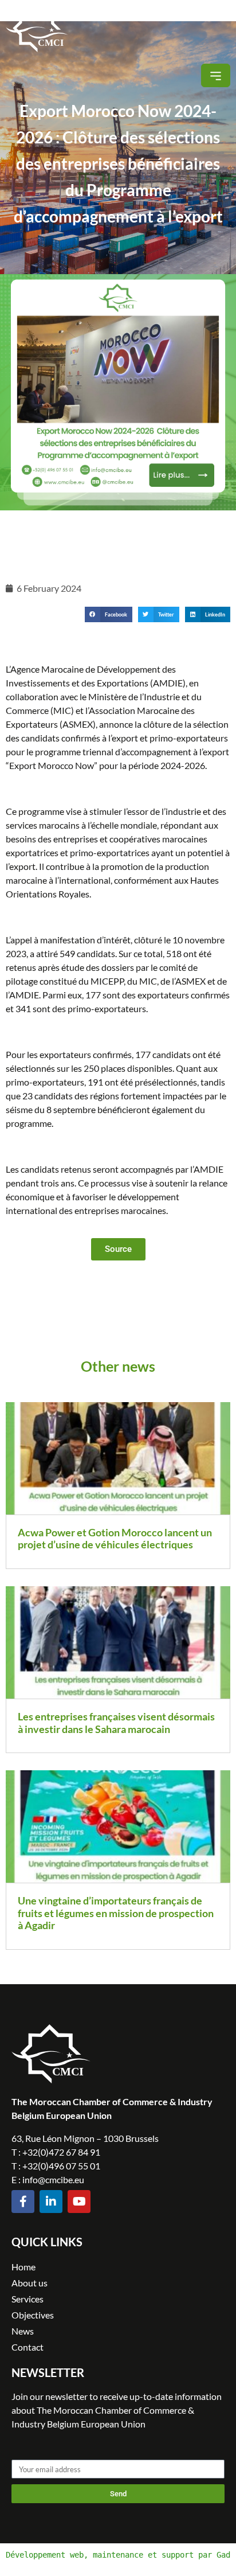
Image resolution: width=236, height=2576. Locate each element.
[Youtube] (79, 2202)
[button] (216, 75)
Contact (27, 2347)
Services (27, 2299)
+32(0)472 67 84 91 (61, 2152)
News (23, 2331)
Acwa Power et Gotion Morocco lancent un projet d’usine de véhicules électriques (115, 1539)
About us (29, 2283)
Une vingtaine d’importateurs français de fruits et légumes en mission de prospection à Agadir (116, 1913)
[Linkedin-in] (51, 2202)
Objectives (33, 2315)
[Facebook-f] (23, 2202)
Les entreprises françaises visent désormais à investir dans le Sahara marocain (116, 1723)
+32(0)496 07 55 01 (61, 2166)
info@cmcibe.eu (53, 2179)
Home (23, 2267)
